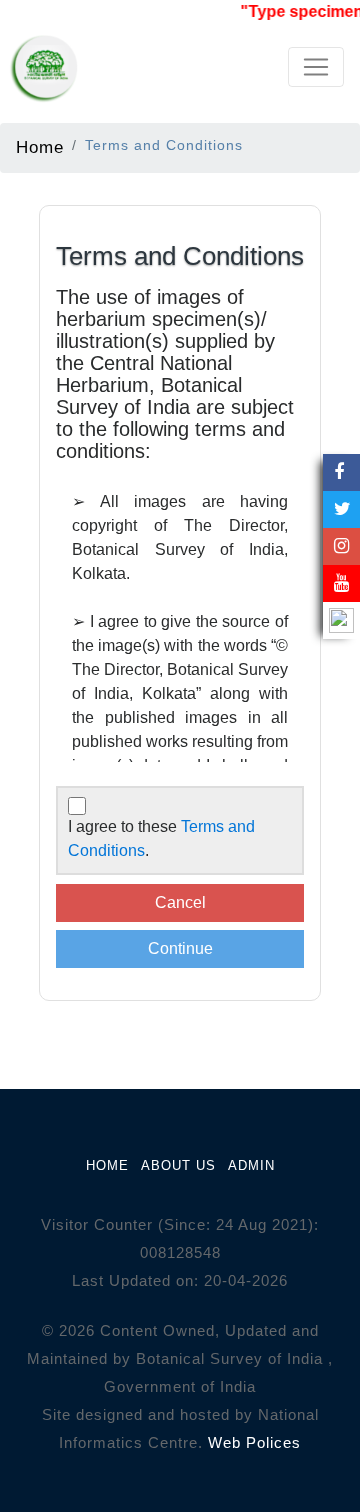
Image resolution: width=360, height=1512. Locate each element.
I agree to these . (161, 838)
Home (40, 147)
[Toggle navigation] (316, 67)
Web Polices (254, 1442)
